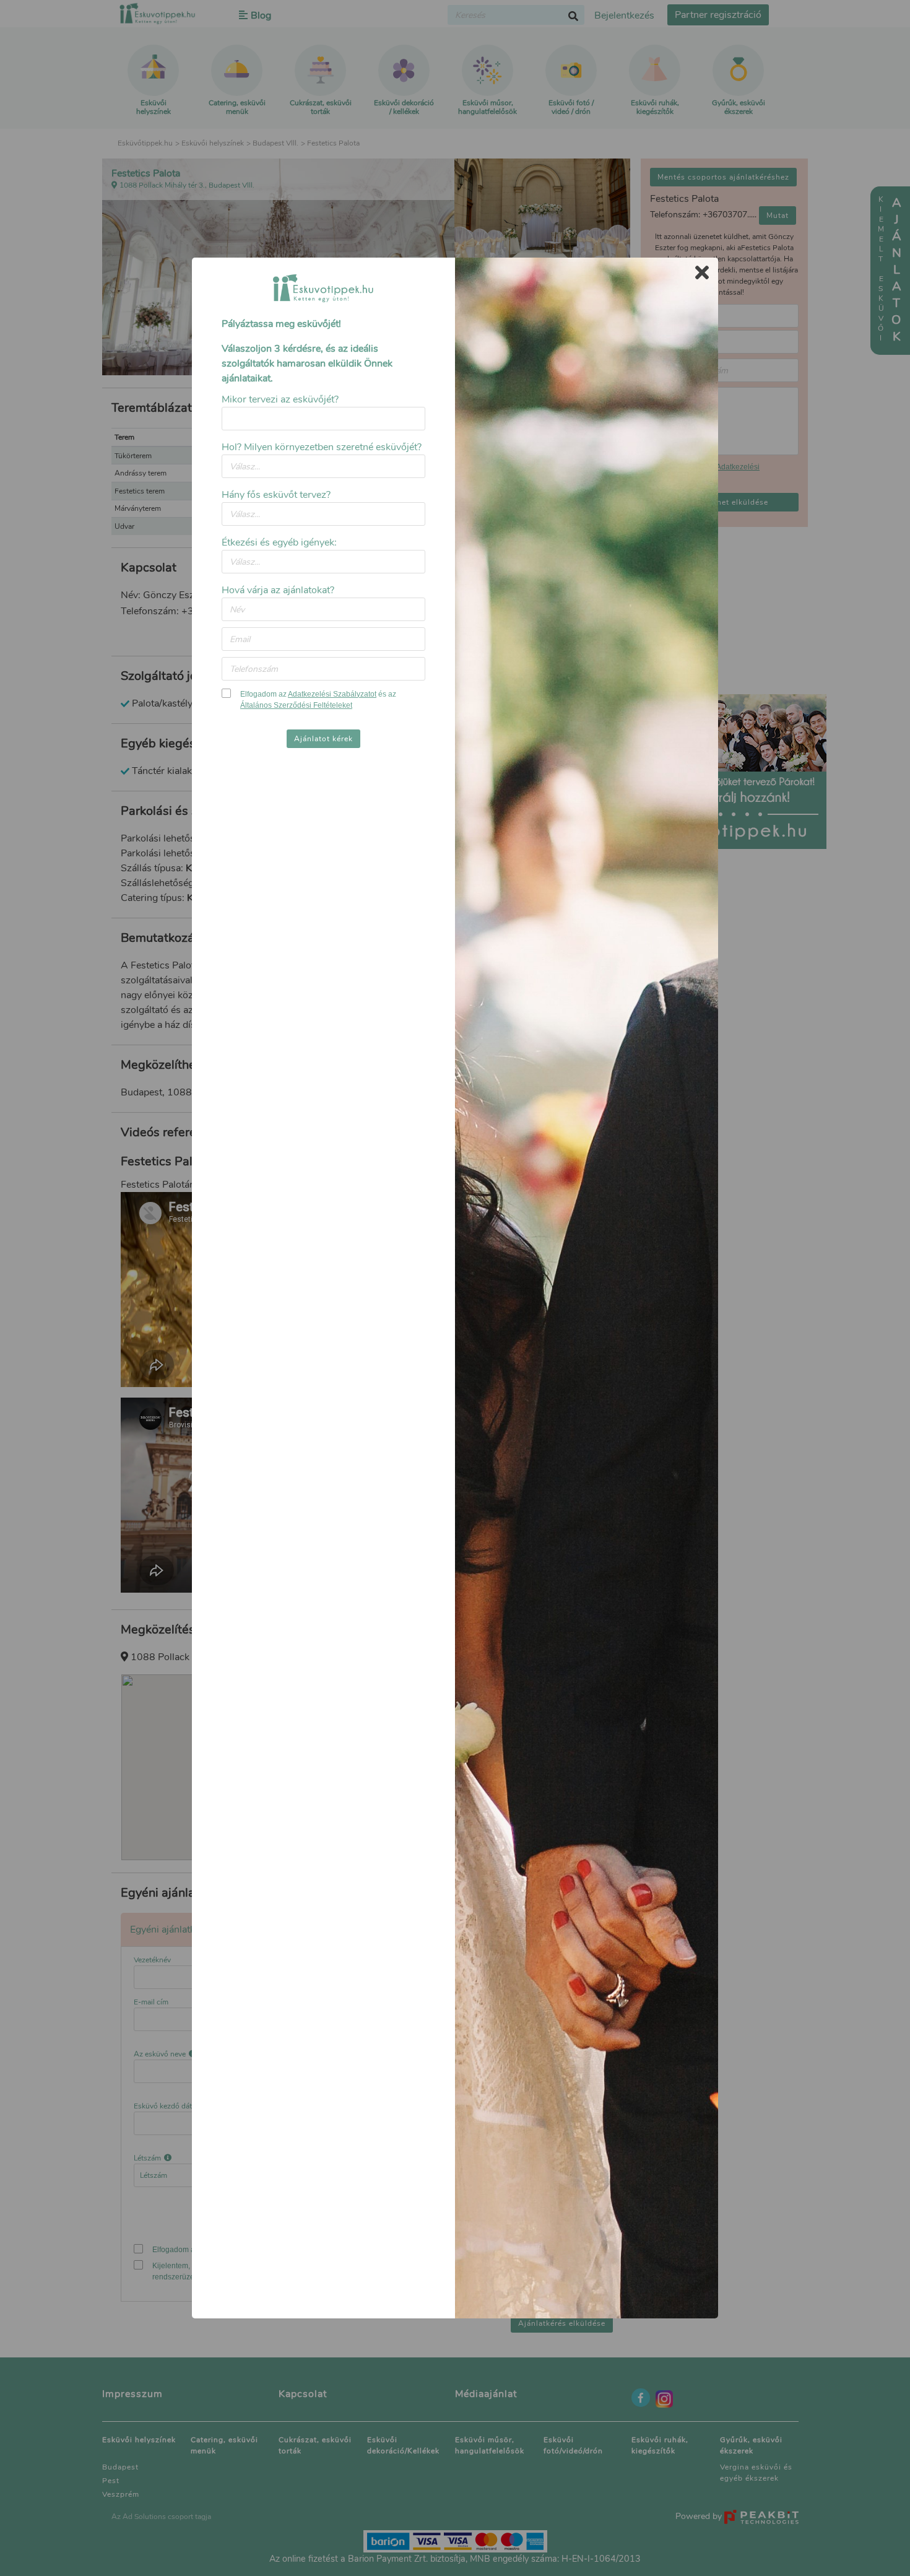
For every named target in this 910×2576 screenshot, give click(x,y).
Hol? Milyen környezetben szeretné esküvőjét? (322, 447)
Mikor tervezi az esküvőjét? (280, 399)
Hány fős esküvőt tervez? (276, 495)
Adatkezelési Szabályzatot (332, 694)
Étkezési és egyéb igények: (279, 542)
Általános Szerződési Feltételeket (296, 705)
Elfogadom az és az (318, 700)
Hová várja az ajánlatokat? (278, 590)
